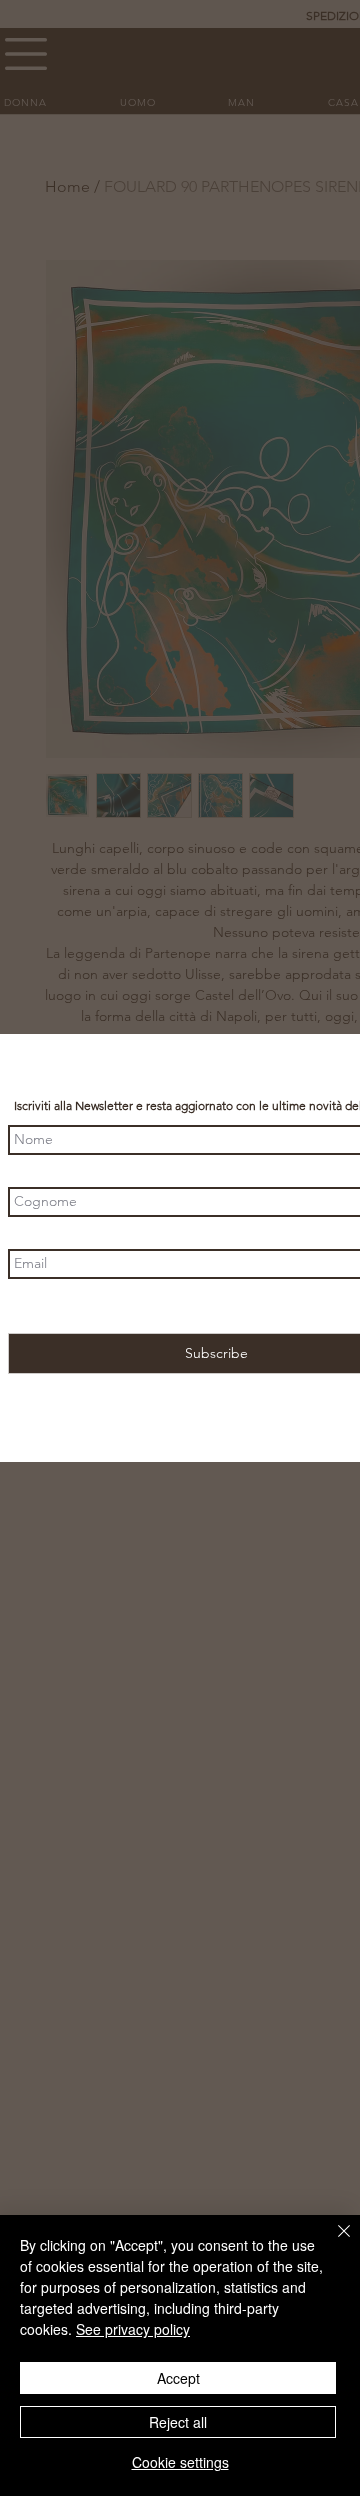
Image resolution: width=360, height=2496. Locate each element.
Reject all (178, 2422)
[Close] (332, 2243)
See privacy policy (133, 2329)
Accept (178, 2378)
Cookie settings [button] (180, 2462)
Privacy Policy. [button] (295, 1306)
